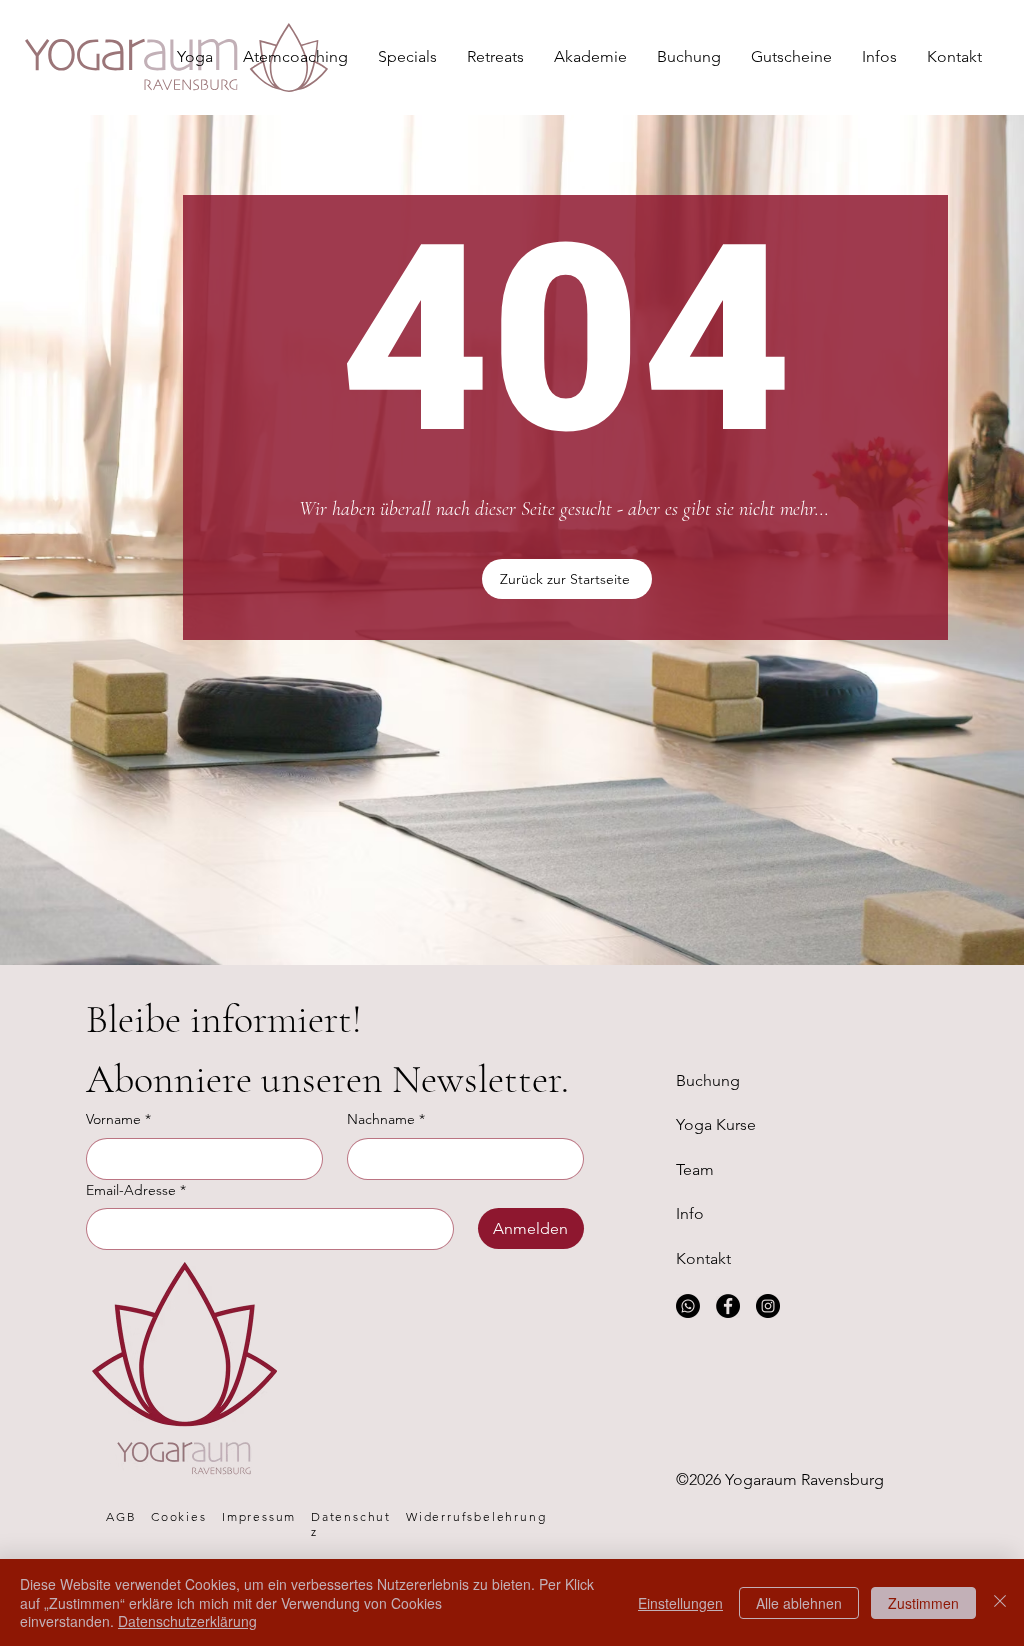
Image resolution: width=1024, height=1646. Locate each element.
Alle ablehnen (799, 1603)
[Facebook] (728, 1306)
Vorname (118, 1119)
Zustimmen (923, 1603)
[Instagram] (768, 1306)
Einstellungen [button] (680, 1603)
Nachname (386, 1119)
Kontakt (703, 1258)
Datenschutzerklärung (187, 1621)
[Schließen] (1000, 1602)
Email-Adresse (136, 1190)
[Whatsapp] (688, 1306)
